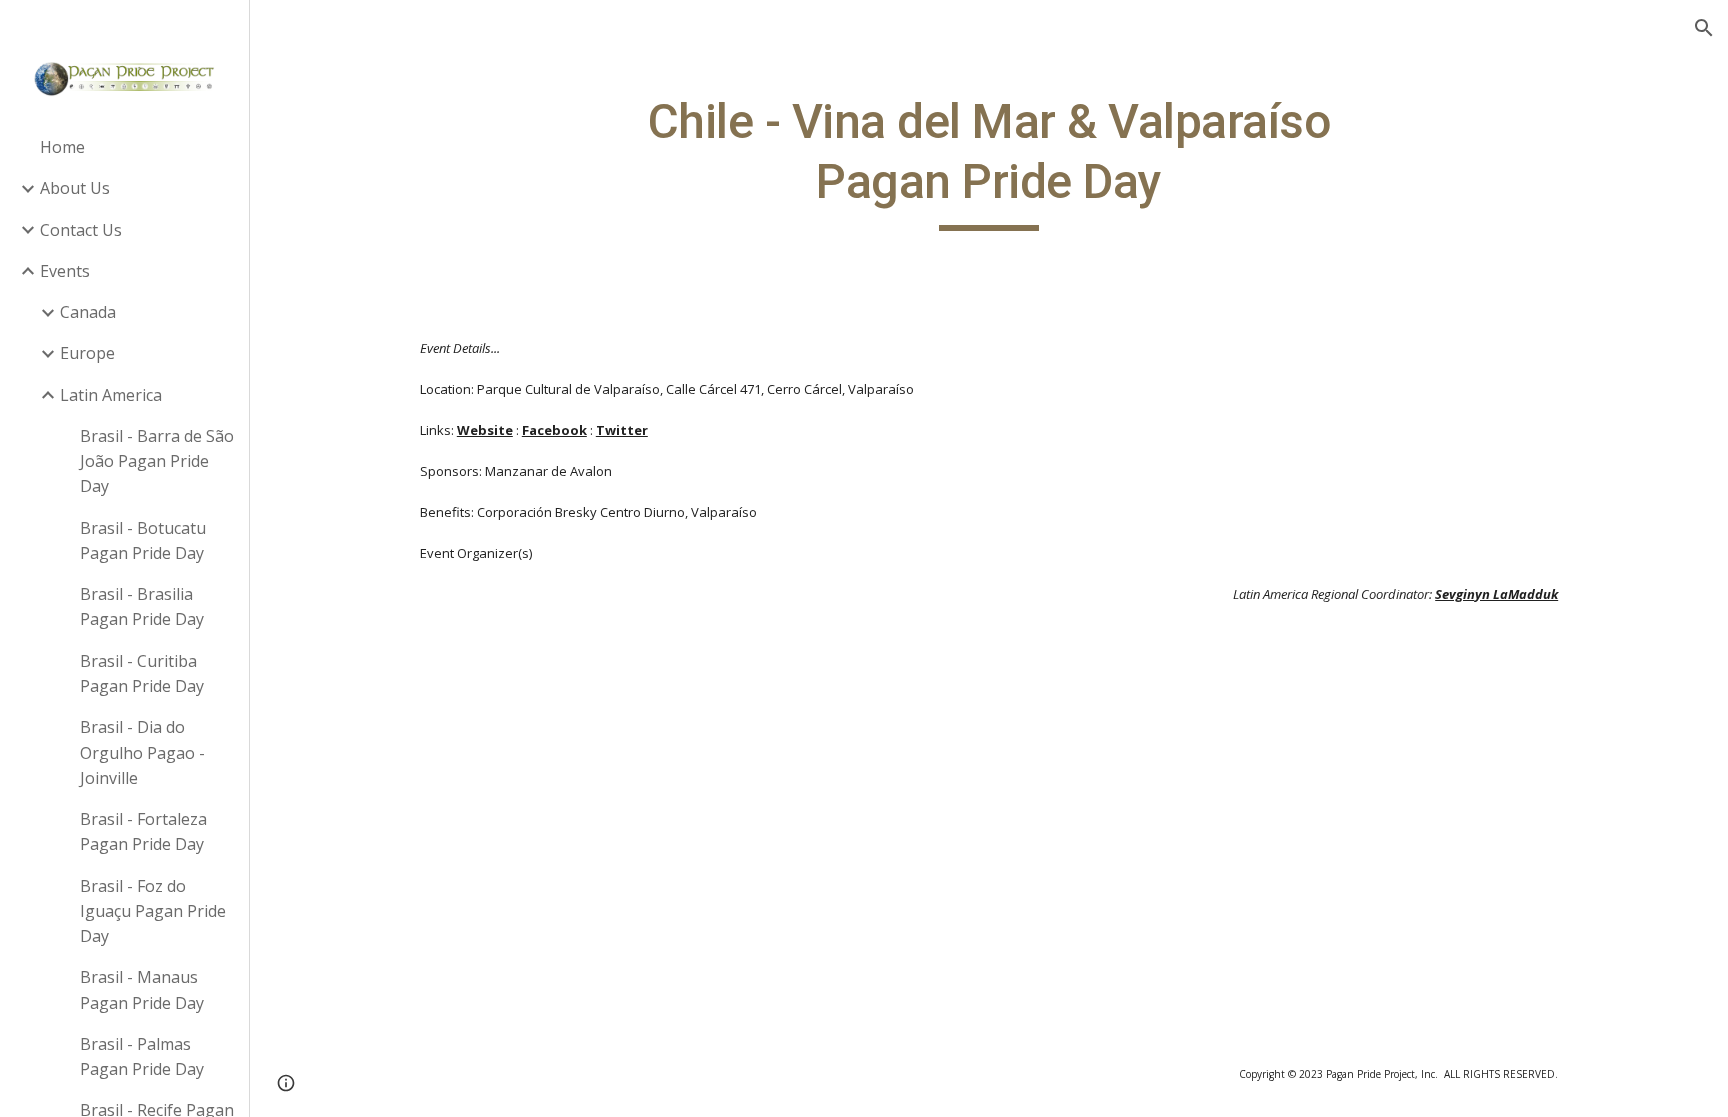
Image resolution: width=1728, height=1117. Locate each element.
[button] (1704, 28)
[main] (989, 161)
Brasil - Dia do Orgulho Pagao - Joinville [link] (142, 752)
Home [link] (62, 147)
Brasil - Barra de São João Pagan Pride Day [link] (157, 461)
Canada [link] (88, 312)
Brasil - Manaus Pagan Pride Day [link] (142, 989)
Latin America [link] (111, 395)
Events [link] (65, 271)
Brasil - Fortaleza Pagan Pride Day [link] (143, 831)
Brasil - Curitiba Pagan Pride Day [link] (142, 673)
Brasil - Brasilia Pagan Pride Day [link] (142, 606)
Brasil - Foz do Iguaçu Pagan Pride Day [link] (153, 911)
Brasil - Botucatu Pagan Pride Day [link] (143, 540)
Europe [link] (87, 353)
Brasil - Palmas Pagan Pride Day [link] (142, 1056)
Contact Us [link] (81, 230)
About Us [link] (75, 188)
